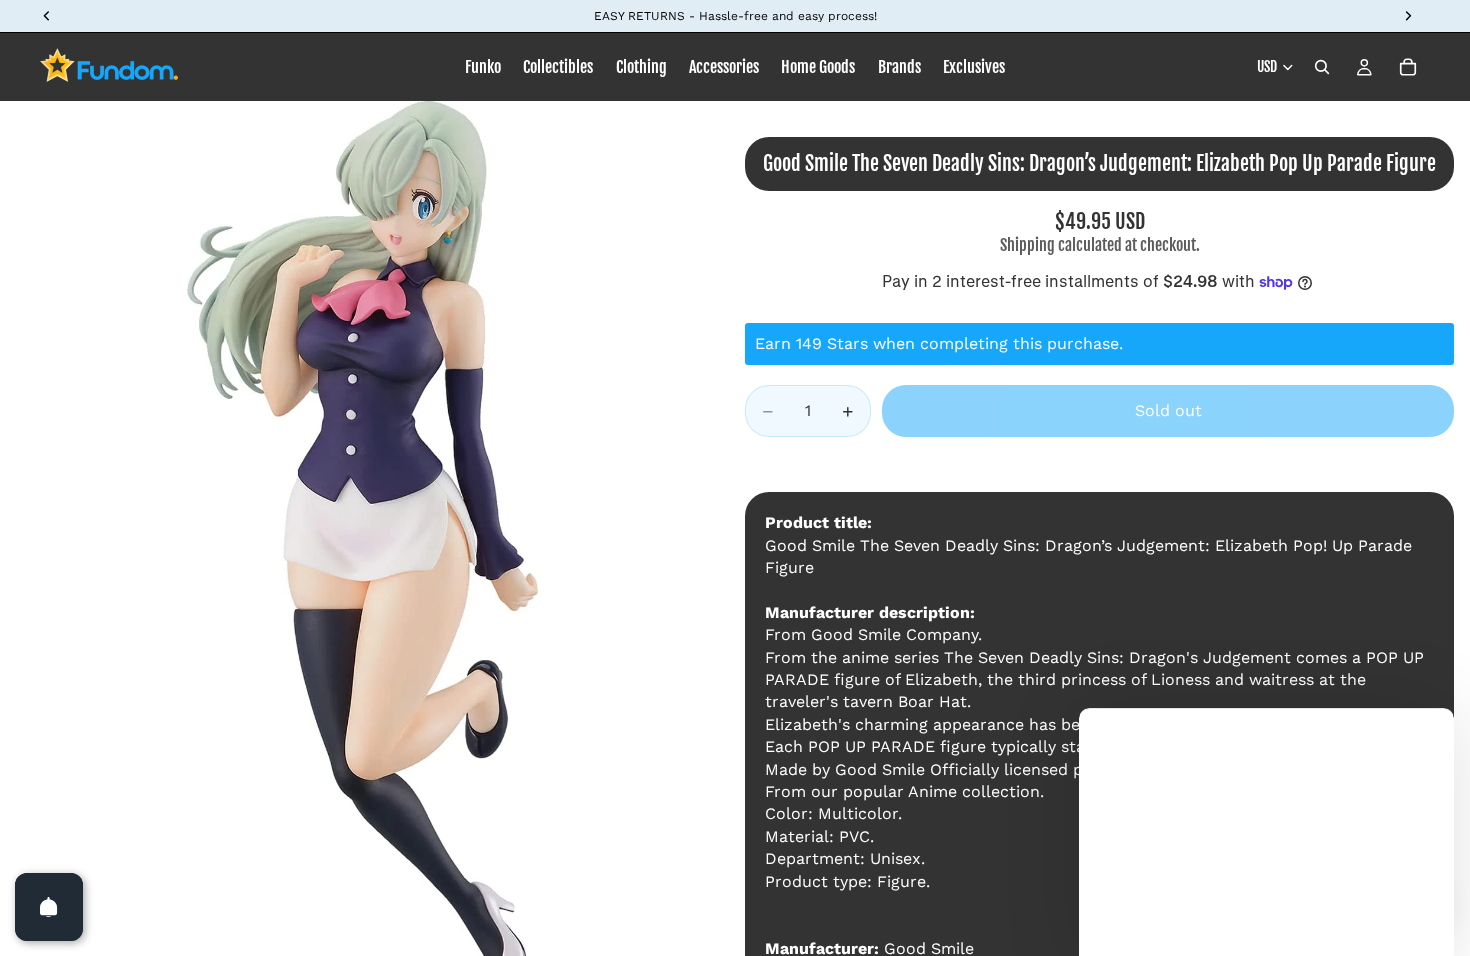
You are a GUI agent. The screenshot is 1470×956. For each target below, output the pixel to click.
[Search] (1322, 67)
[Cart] (1408, 67)
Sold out (1168, 410)
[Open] (49, 907)
